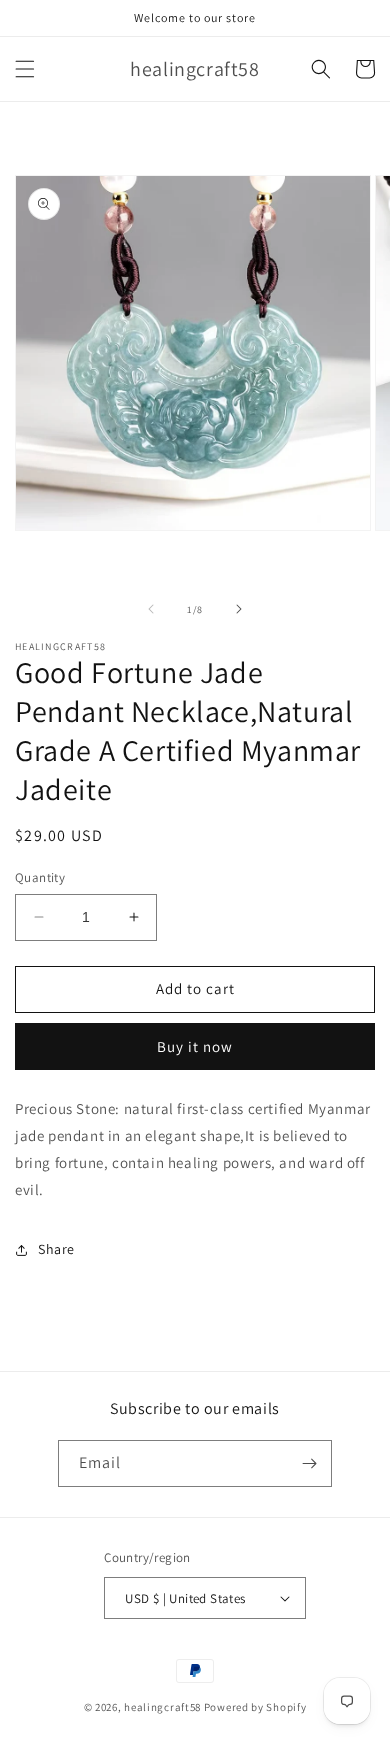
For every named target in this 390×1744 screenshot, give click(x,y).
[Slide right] (239, 609)
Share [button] (56, 1249)
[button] (25, 69)
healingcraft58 (162, 1707)
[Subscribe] (309, 1463)
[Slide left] (151, 609)
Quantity (40, 877)
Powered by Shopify (255, 1707)
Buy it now (195, 1046)
